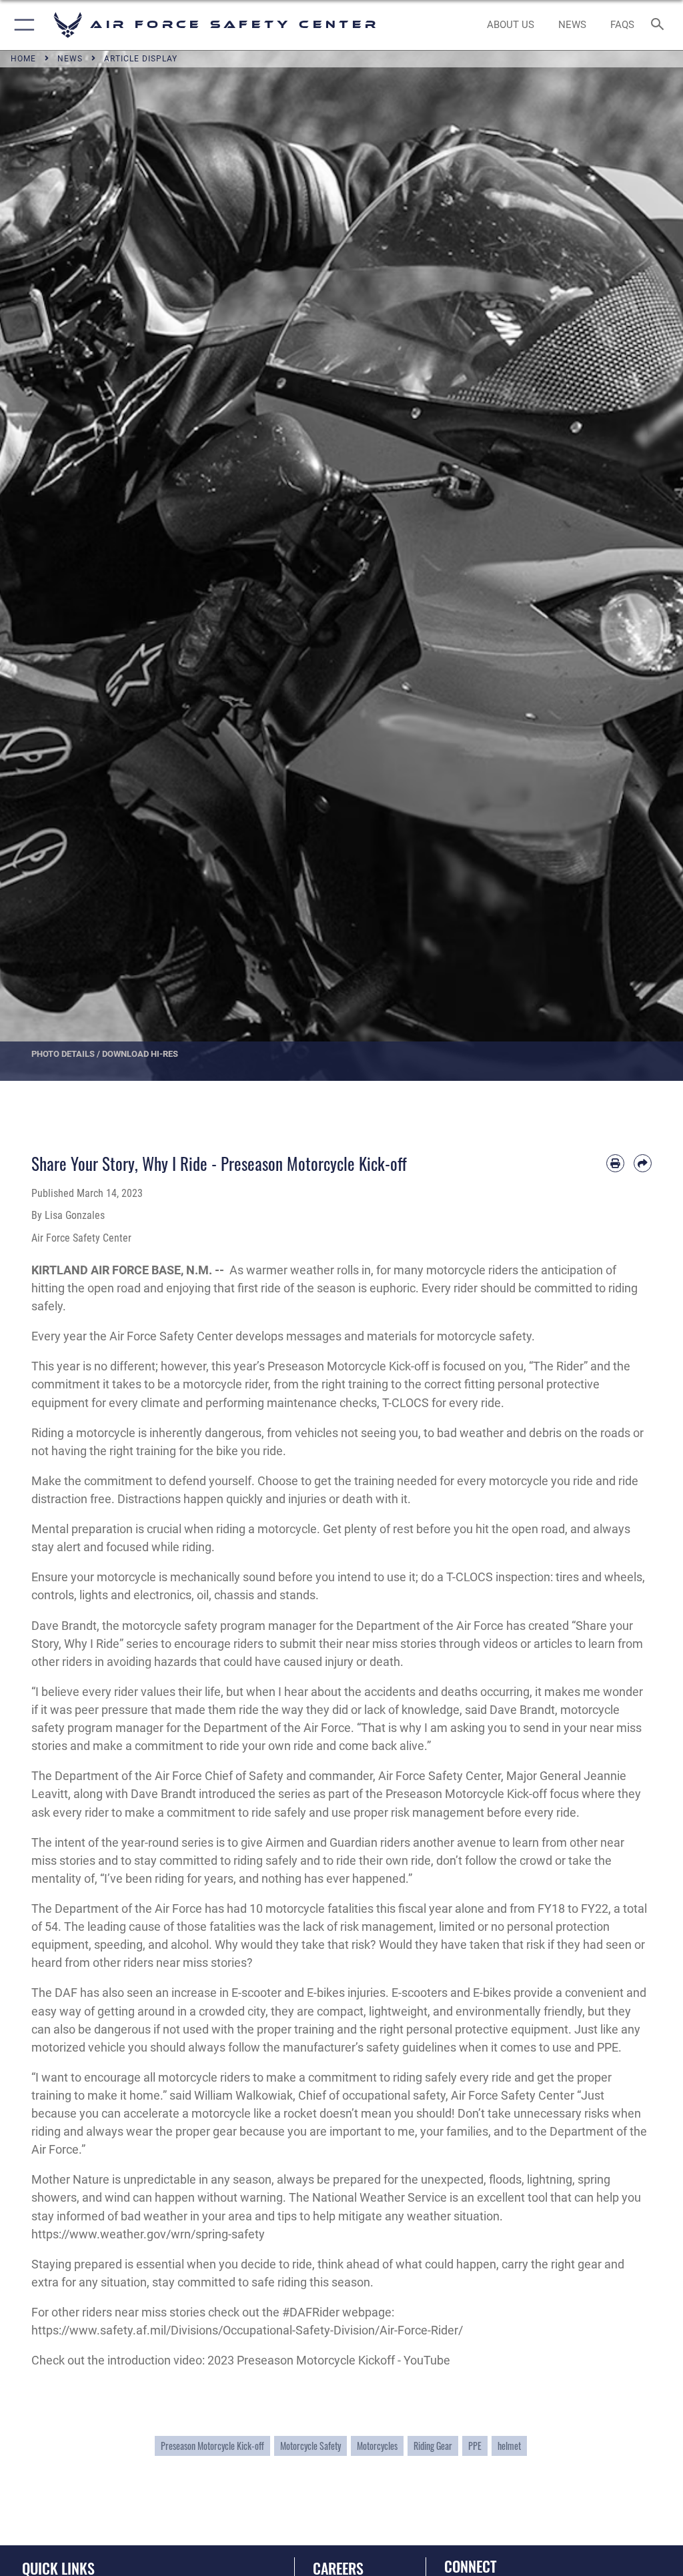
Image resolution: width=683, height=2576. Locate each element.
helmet (509, 2446)
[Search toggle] (660, 25)
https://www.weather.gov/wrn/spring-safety (148, 2234)
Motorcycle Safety (310, 2446)
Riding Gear (433, 2446)
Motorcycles (377, 2446)
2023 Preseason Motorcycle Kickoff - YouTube (329, 2360)
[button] (22, 25)
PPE (475, 2446)
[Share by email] (643, 1163)
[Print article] (615, 1163)
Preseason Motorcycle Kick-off (212, 2446)
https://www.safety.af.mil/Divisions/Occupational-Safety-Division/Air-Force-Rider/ (247, 2330)
